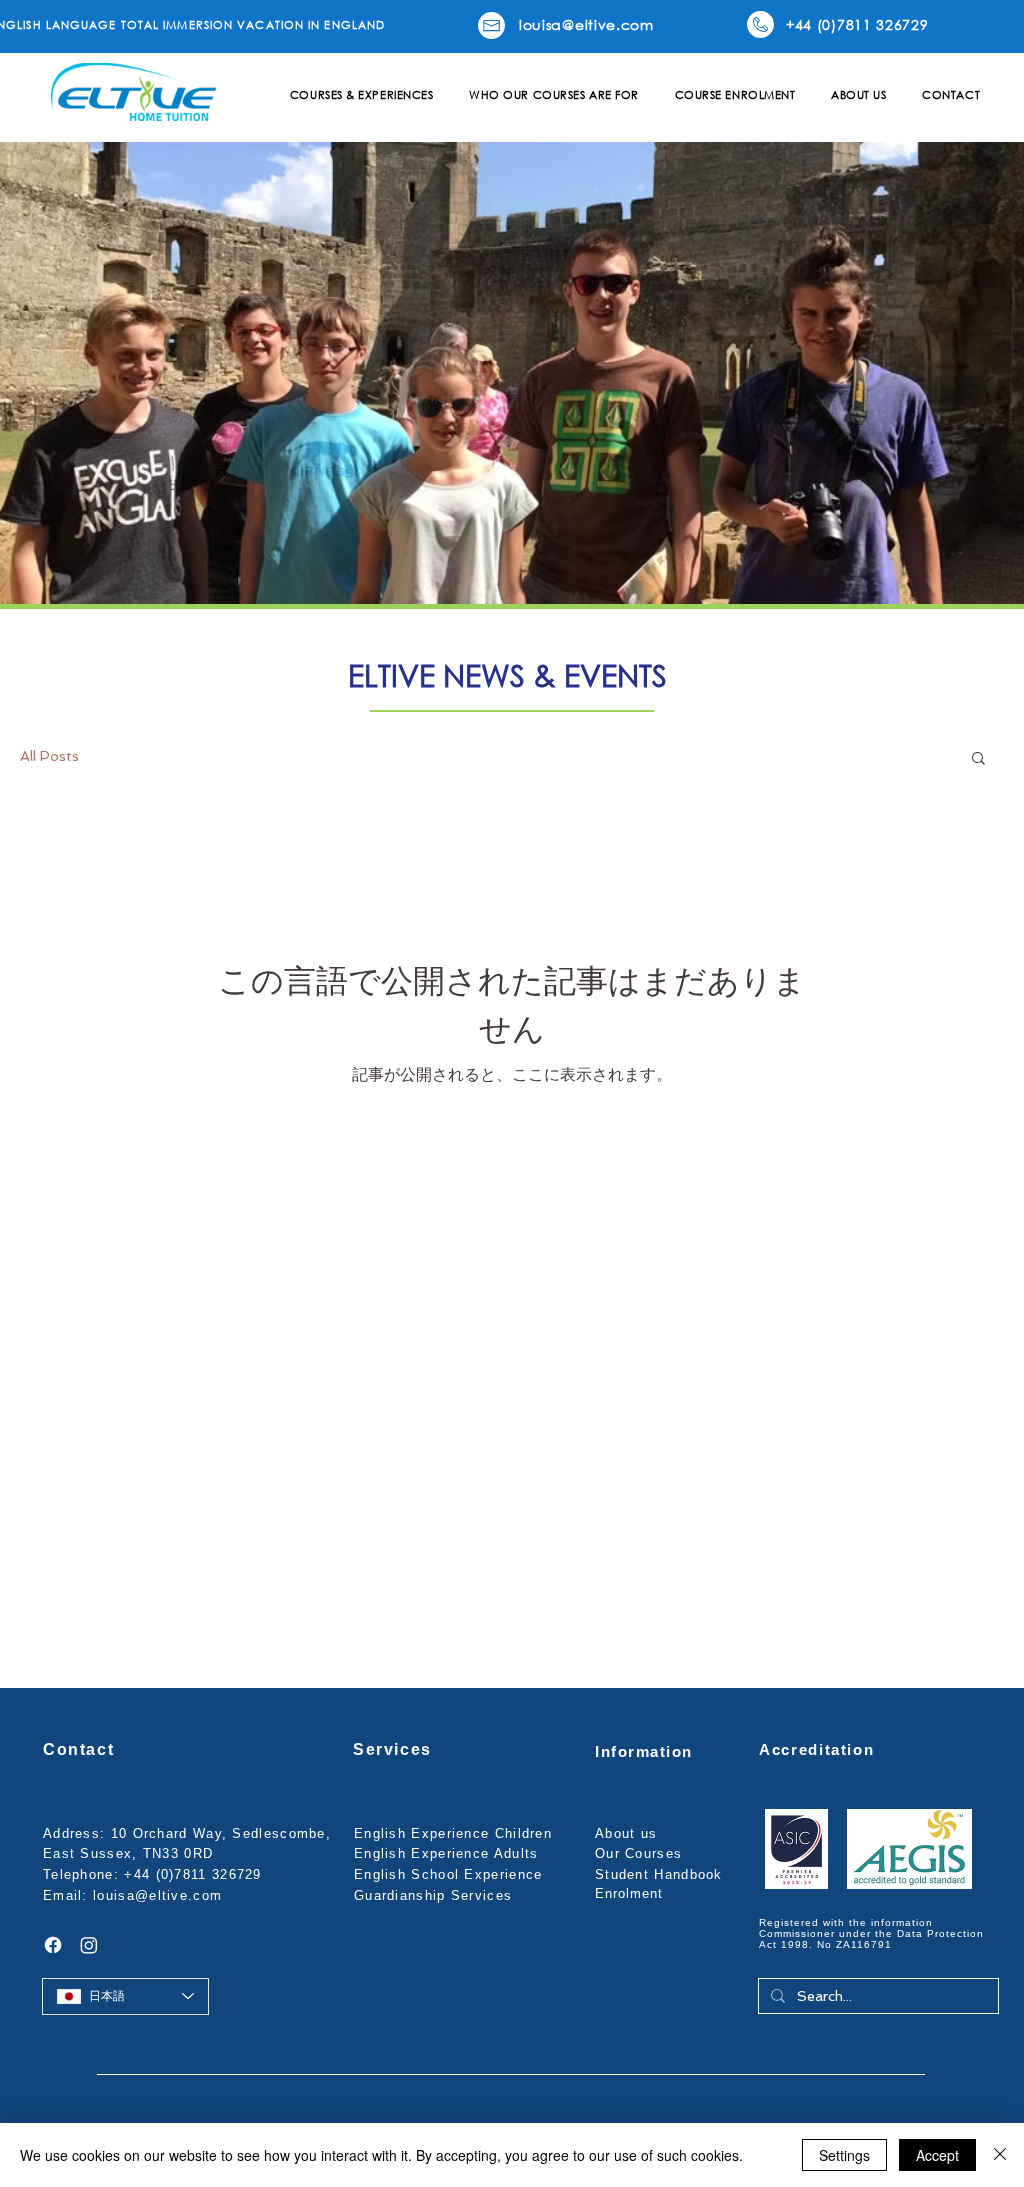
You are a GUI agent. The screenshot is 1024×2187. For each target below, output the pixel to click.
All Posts (49, 756)
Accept (937, 2155)
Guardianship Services (433, 1895)
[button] (361, 95)
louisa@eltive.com (157, 1895)
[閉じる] (1000, 2155)
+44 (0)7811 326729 (192, 1874)
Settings (844, 2155)
